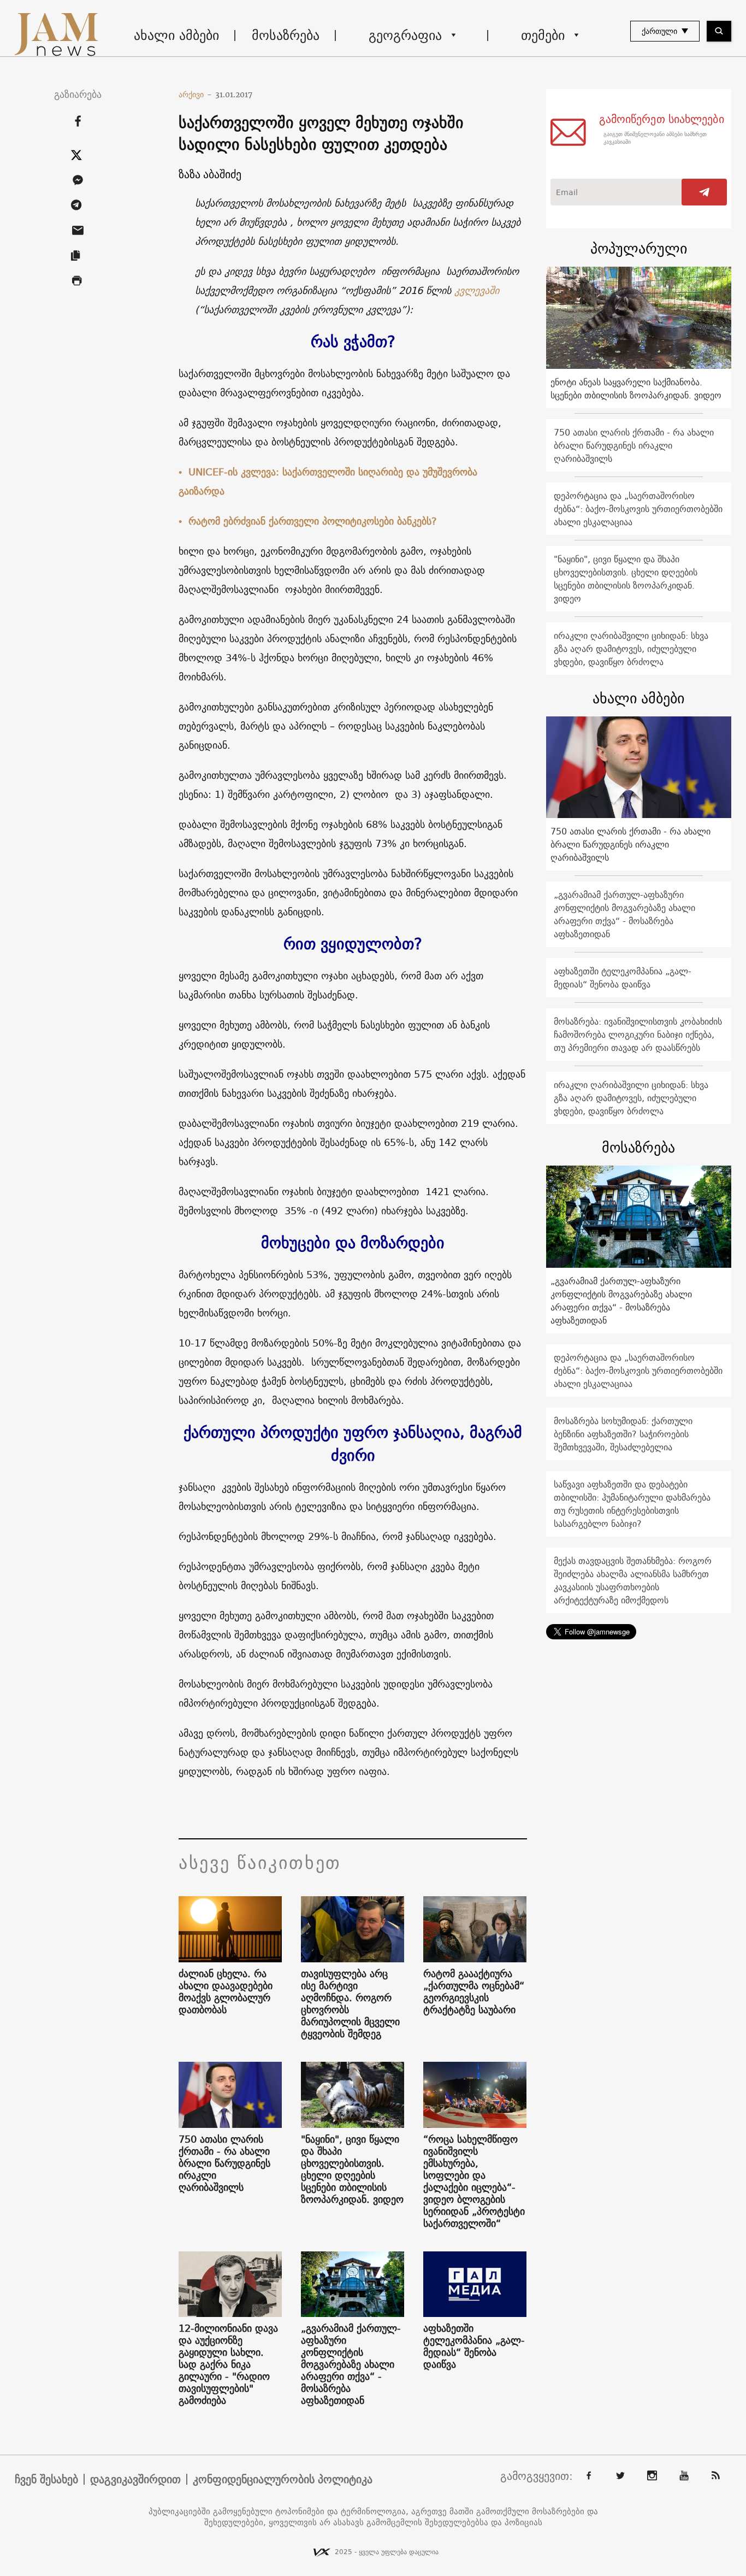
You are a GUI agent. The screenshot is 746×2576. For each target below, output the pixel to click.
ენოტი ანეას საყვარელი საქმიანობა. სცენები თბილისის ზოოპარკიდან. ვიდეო (636, 389)
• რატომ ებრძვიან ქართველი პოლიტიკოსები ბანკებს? (308, 521)
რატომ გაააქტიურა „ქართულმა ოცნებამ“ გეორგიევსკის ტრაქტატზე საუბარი (474, 1992)
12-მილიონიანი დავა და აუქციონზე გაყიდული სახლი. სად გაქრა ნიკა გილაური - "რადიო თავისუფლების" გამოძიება (228, 2365)
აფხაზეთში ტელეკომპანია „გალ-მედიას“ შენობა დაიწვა (474, 2346)
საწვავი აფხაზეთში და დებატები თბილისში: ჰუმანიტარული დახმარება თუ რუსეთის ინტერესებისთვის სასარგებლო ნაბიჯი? (632, 1504)
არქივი (195, 95)
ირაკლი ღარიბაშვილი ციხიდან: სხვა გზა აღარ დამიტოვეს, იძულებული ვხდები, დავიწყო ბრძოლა (631, 649)
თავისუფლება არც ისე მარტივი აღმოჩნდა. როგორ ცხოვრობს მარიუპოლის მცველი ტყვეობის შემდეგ (350, 2004)
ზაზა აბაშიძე (210, 174)
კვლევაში (477, 290)
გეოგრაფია (405, 35)
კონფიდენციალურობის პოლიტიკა (283, 2479)
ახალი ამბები (176, 35)
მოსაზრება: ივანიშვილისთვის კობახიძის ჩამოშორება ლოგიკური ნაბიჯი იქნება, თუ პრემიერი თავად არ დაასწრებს (638, 1034)
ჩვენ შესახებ (46, 2479)
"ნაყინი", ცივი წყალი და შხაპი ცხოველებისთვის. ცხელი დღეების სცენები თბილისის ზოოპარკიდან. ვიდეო (352, 2169)
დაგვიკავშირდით (135, 2479)
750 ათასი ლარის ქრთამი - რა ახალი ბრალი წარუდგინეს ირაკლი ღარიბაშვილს (224, 2163)
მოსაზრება (286, 35)
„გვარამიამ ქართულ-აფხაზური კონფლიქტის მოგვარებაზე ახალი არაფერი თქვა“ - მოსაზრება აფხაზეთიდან (351, 2365)
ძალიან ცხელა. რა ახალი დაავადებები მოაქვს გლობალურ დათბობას (226, 1992)
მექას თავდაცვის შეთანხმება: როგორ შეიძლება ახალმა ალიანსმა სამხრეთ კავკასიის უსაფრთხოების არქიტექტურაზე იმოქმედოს (633, 1580)
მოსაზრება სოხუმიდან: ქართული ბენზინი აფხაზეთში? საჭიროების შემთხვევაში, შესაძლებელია (623, 1434)
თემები (543, 35)
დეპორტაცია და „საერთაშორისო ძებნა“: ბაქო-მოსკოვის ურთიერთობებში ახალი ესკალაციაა (638, 509)
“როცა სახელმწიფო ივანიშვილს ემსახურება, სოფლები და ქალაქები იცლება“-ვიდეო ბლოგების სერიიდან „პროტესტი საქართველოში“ (474, 2181)
